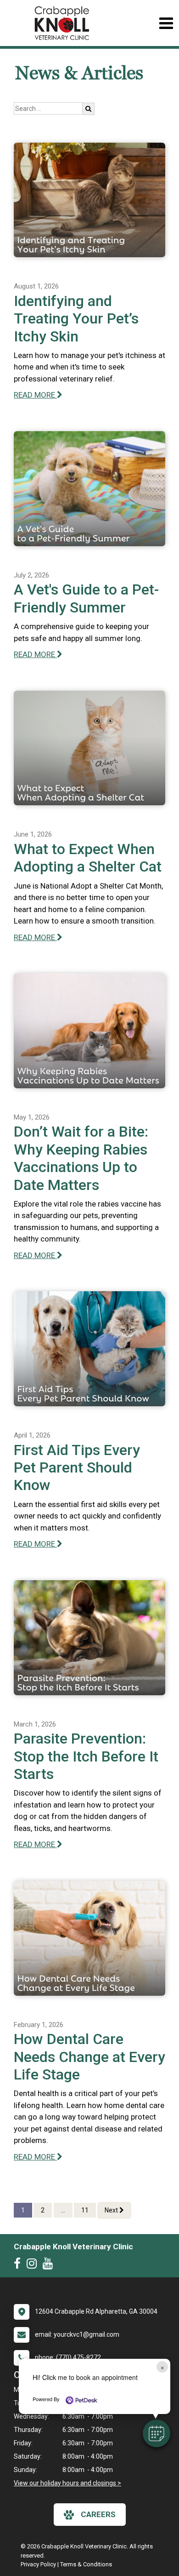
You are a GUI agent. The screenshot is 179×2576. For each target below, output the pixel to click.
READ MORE (35, 395)
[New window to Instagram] (34, 2265)
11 (85, 2210)
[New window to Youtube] (50, 2265)
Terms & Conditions (86, 2564)
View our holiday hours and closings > (67, 2483)
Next (112, 2210)
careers (98, 2514)
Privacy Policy (38, 2564)
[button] (157, 2433)
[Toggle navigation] (166, 23)
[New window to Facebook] (20, 2265)
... (63, 2210)
